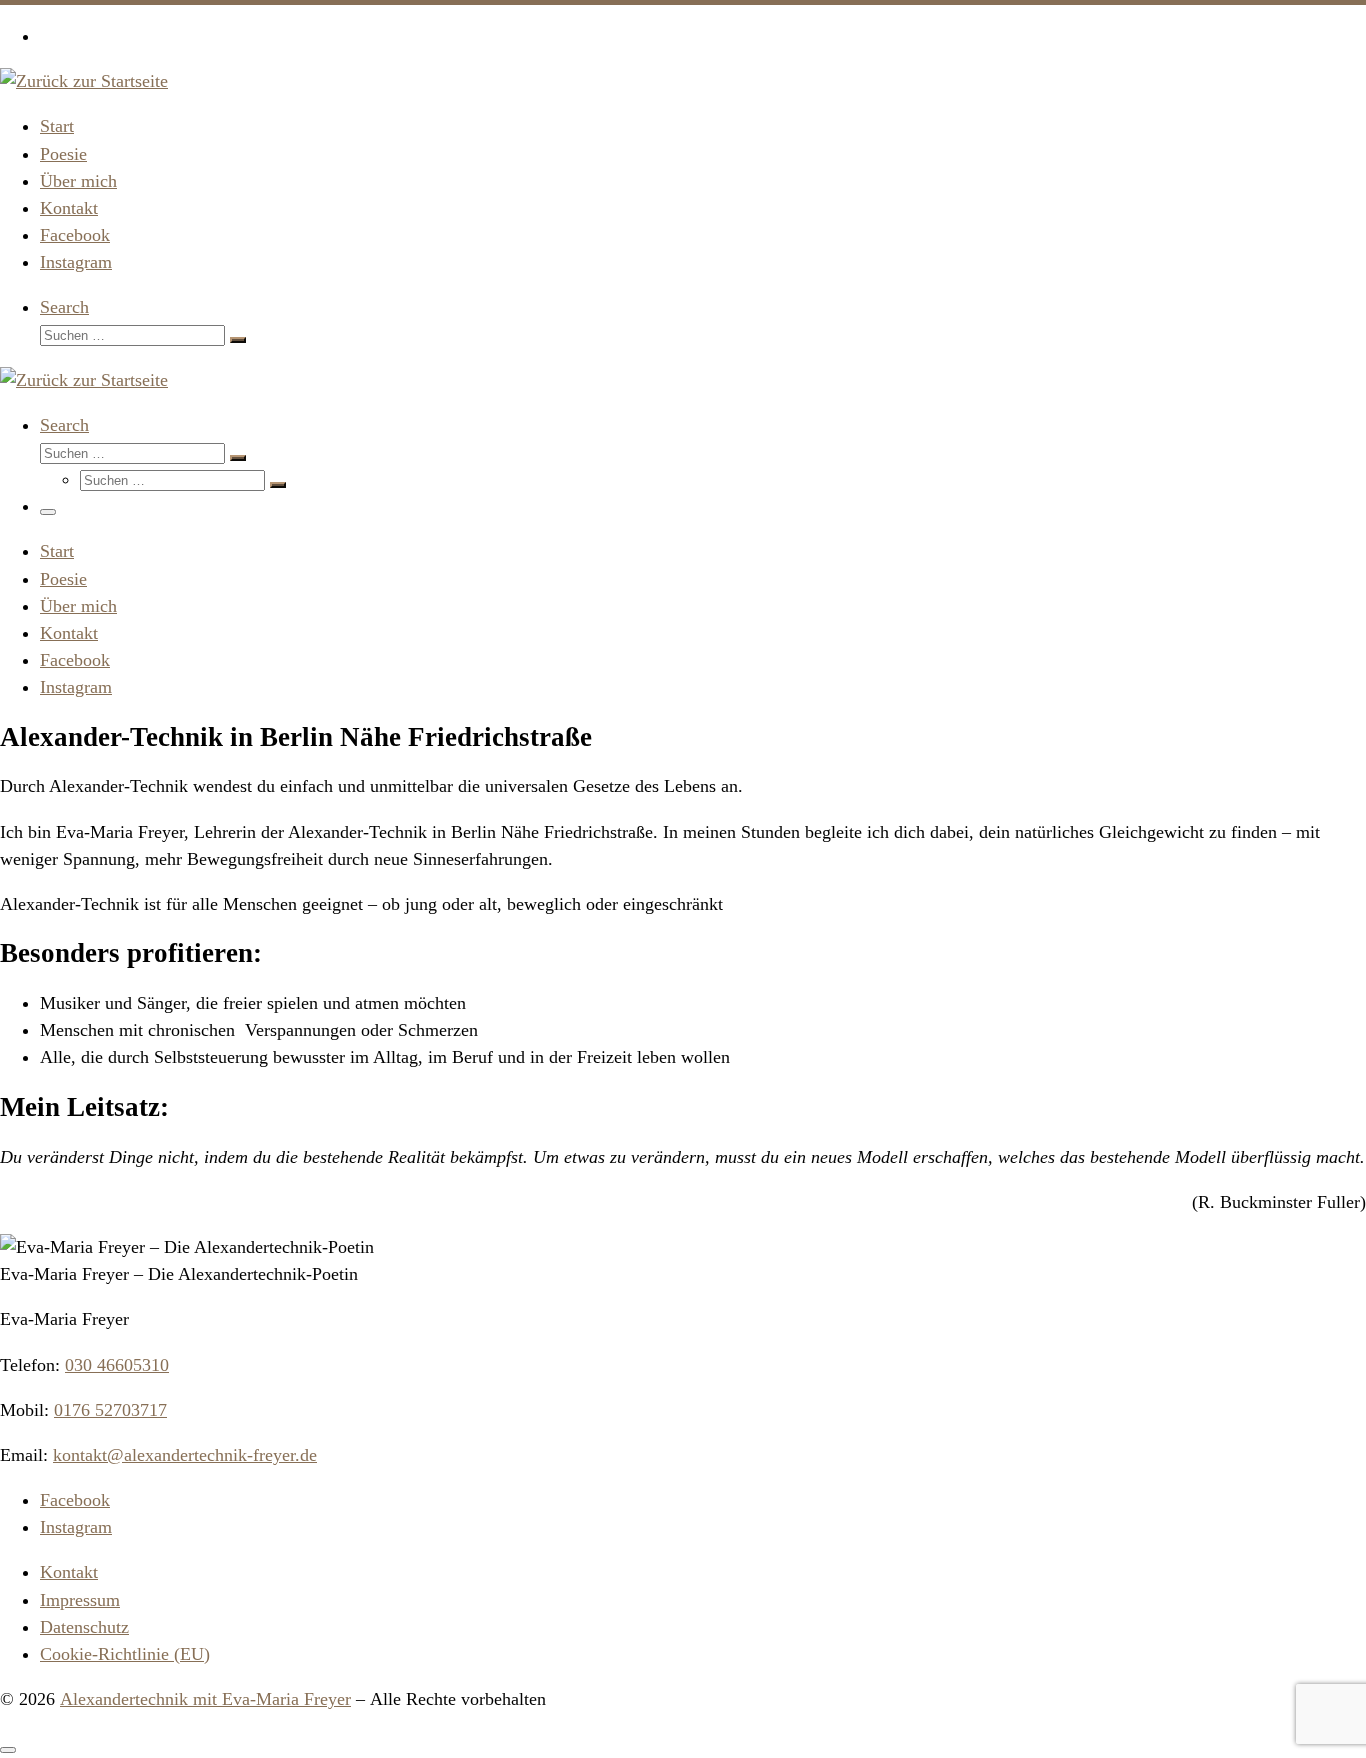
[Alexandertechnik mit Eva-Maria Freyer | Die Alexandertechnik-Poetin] (84, 81)
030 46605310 (117, 1365)
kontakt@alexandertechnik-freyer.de (185, 1455)
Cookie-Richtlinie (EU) (125, 1654)
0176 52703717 (110, 1410)
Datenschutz (84, 1627)
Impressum (80, 1600)
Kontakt (69, 1572)
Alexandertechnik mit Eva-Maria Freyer (205, 1699)
